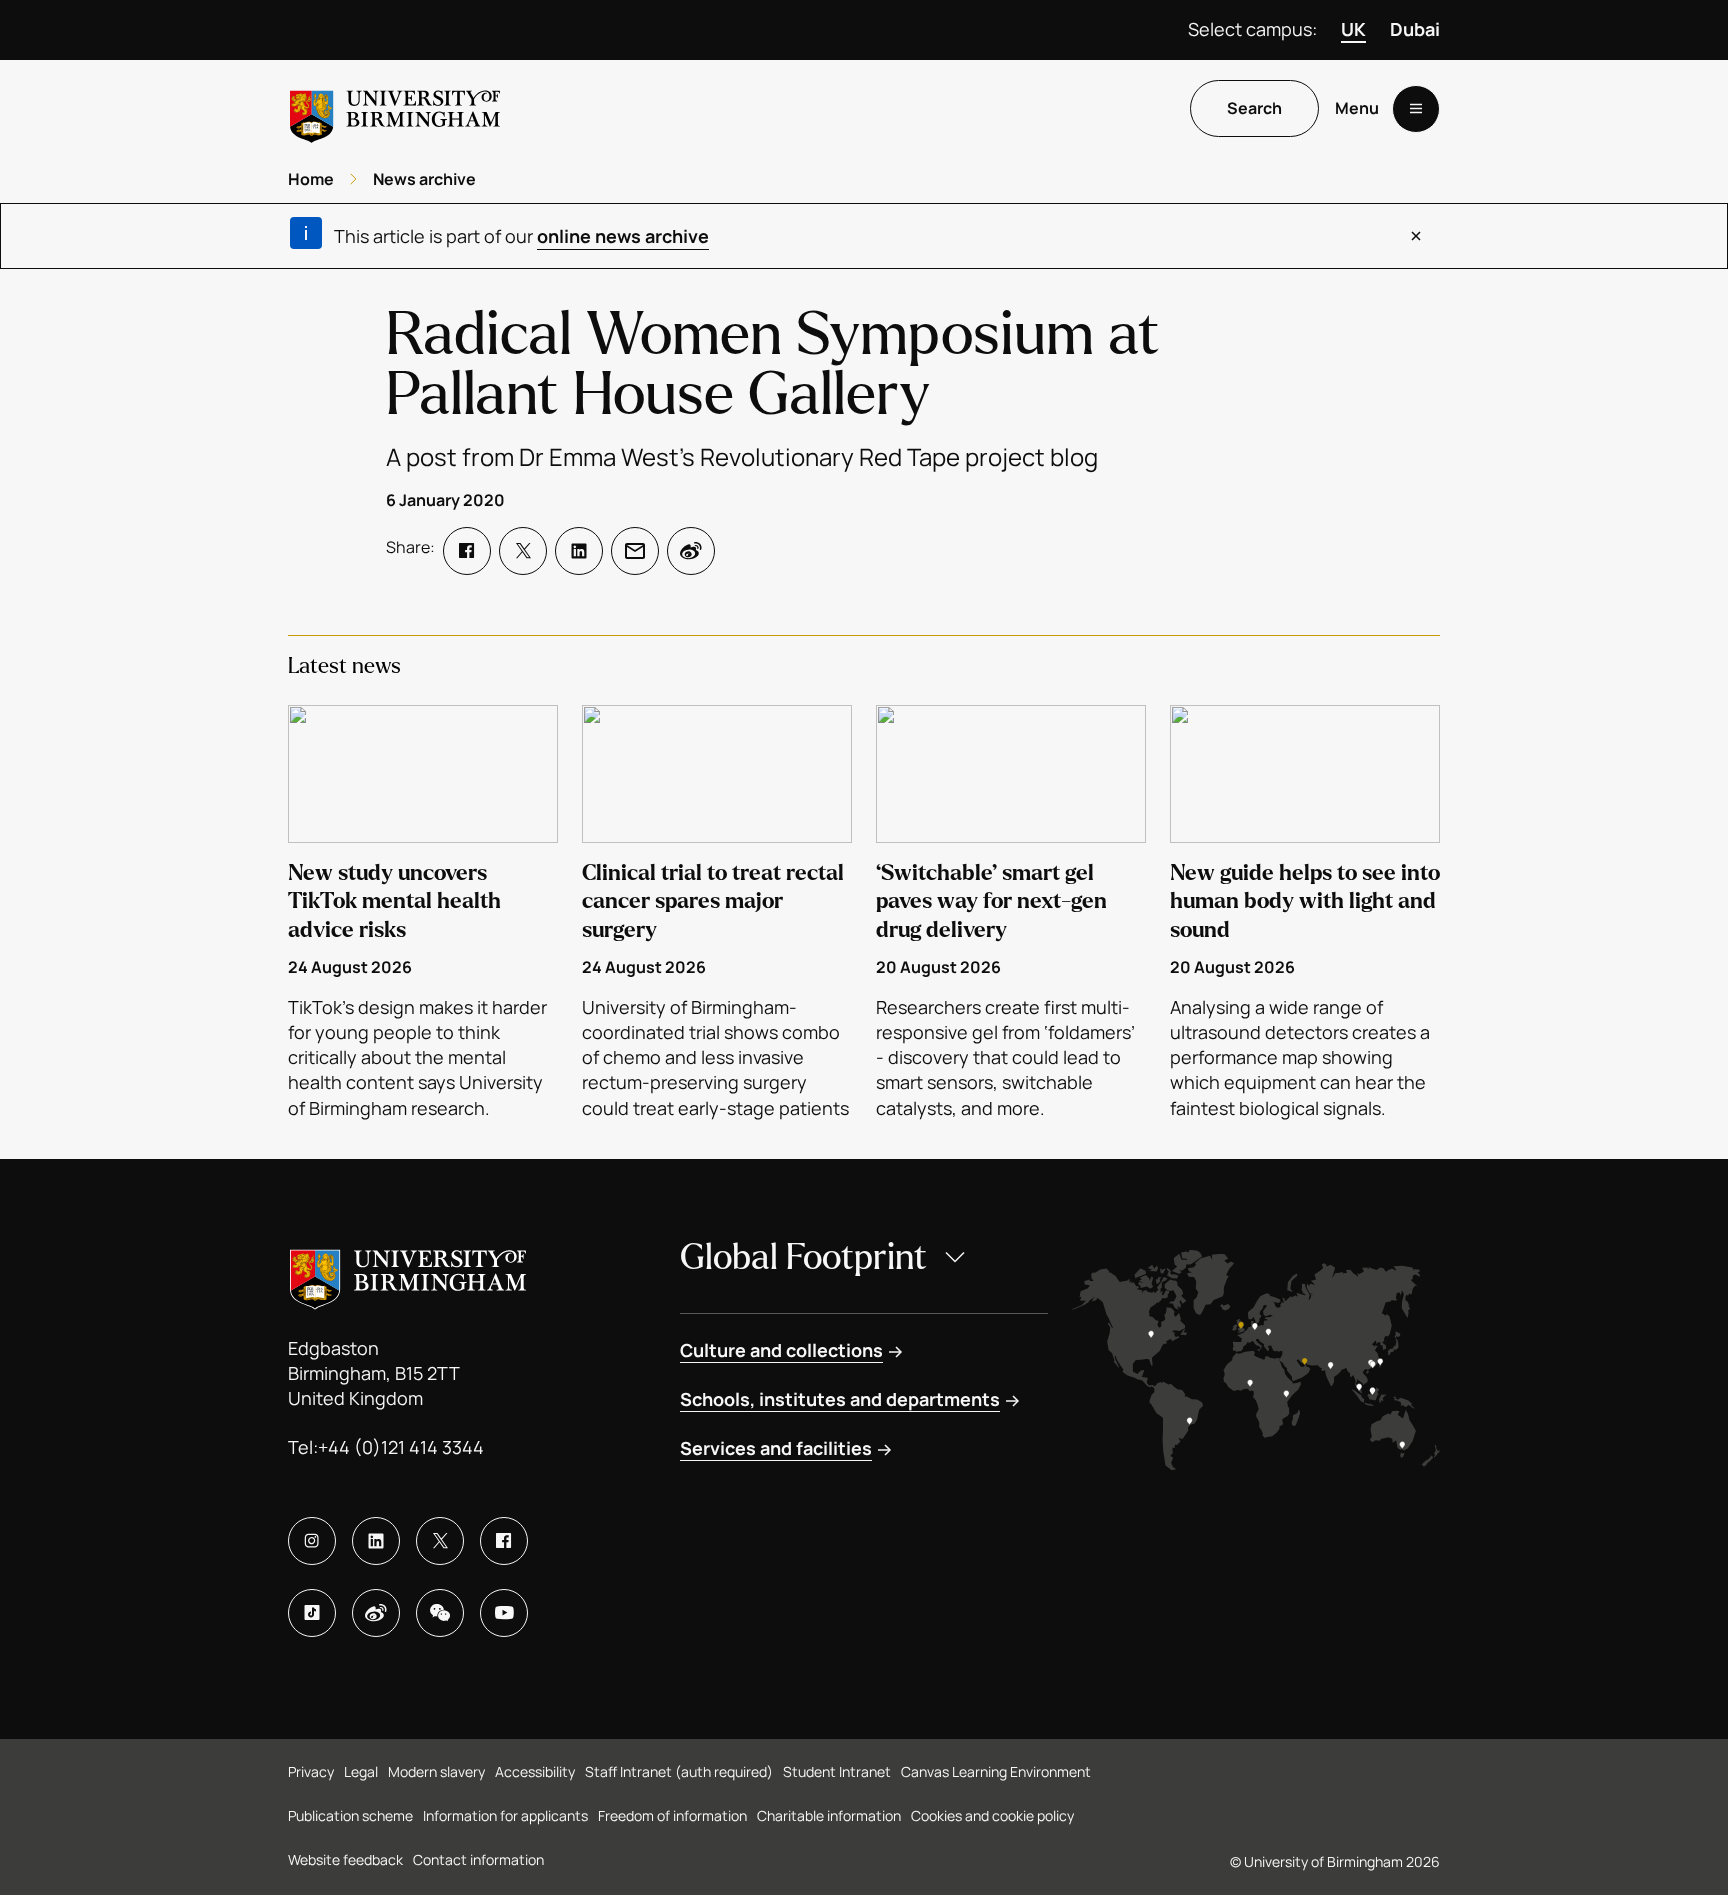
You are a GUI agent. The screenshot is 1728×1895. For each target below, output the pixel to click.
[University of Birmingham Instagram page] (312, 1541)
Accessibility (535, 1771)
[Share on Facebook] (467, 551)
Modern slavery (436, 1771)
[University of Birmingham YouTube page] (504, 1613)
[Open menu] (1416, 109)
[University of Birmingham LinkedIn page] (376, 1541)
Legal (361, 1771)
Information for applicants (505, 1815)
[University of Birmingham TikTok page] (312, 1613)
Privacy (311, 1771)
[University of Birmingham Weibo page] (376, 1613)
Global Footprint (803, 1257)
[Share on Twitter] (523, 551)
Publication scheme (350, 1815)
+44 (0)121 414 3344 (401, 1447)
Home (311, 179)
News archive (424, 179)
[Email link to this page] (635, 551)
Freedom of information (672, 1815)
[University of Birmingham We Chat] (440, 1613)
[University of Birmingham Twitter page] (440, 1541)
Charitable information (829, 1815)
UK (1353, 29)
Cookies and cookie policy (992, 1815)
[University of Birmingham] (395, 108)
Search (1254, 109)
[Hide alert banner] (1416, 236)
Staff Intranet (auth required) (679, 1771)
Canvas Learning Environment (996, 1771)
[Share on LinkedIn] (579, 551)
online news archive (623, 236)
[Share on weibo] (691, 551)
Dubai (1415, 29)
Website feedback (345, 1859)
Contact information (478, 1859)
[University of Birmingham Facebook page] (504, 1541)
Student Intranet (837, 1771)
